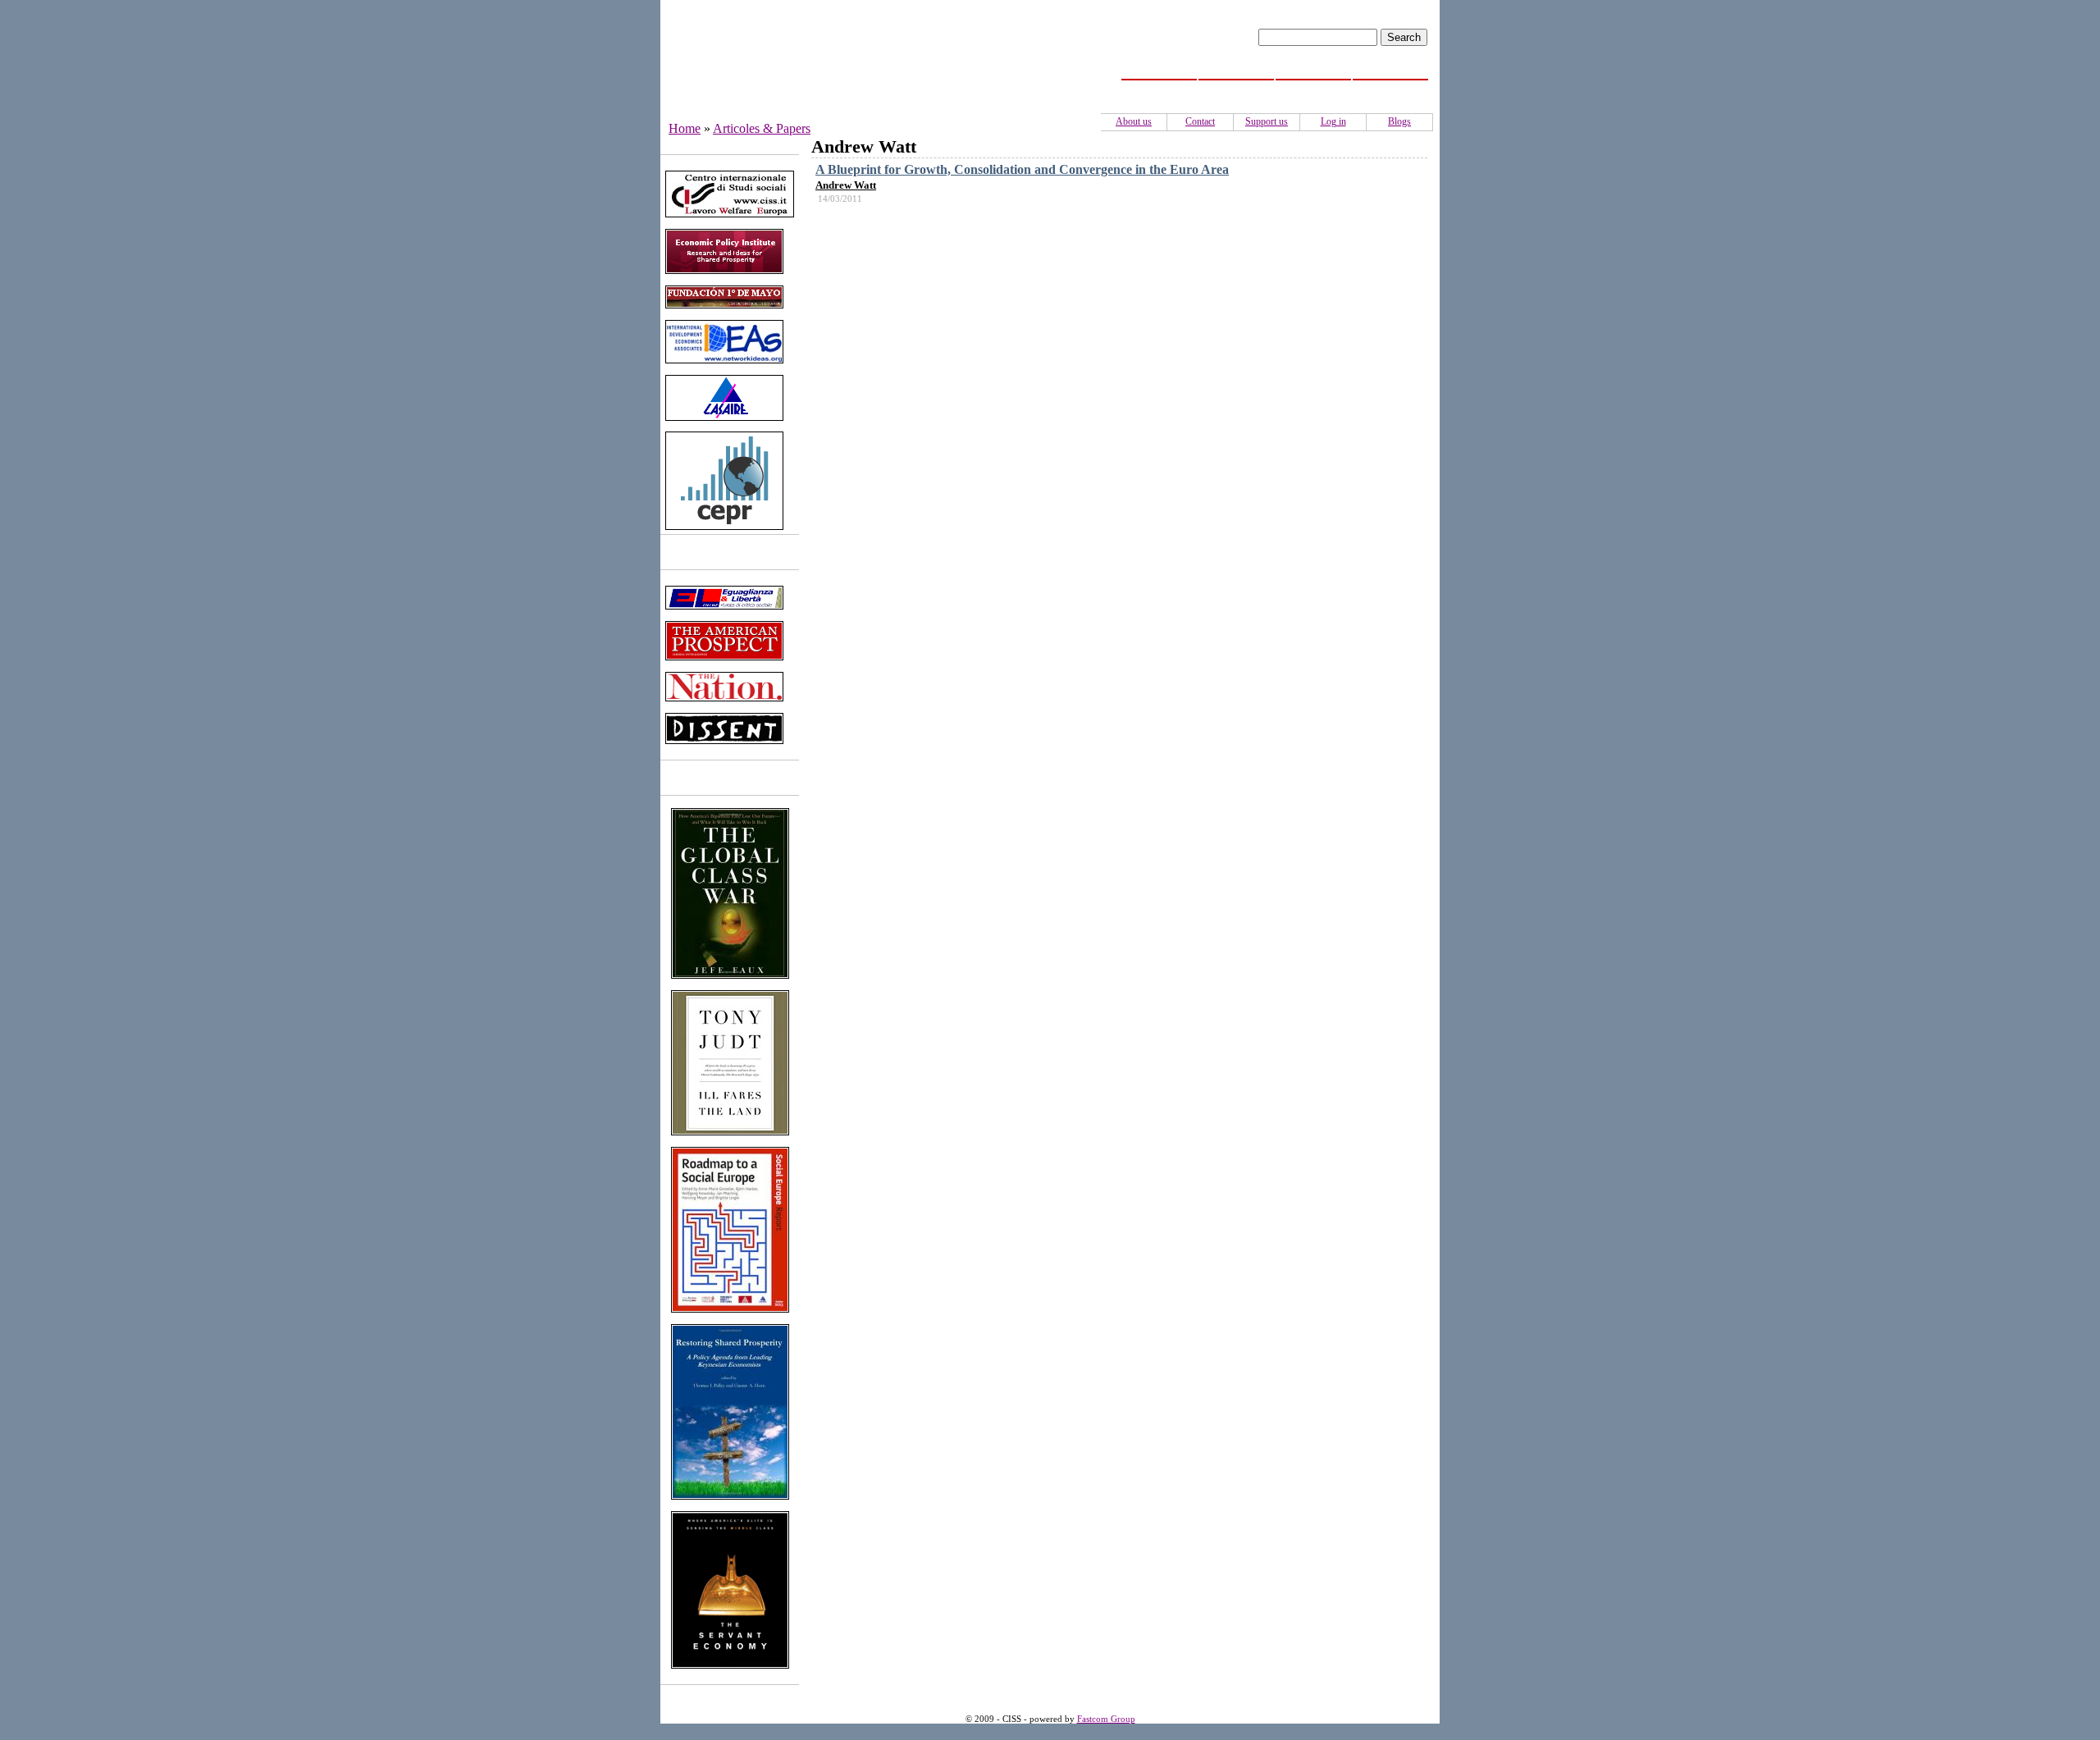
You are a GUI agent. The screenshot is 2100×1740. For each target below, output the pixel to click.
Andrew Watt (846, 185)
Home (1159, 89)
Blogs (1399, 121)
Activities (1314, 89)
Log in (1333, 121)
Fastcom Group (1106, 1719)
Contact (1200, 121)
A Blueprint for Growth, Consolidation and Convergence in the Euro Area (1022, 169)
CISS (1237, 89)
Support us (1267, 121)
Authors (1391, 89)
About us (1134, 121)
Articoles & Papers (762, 128)
